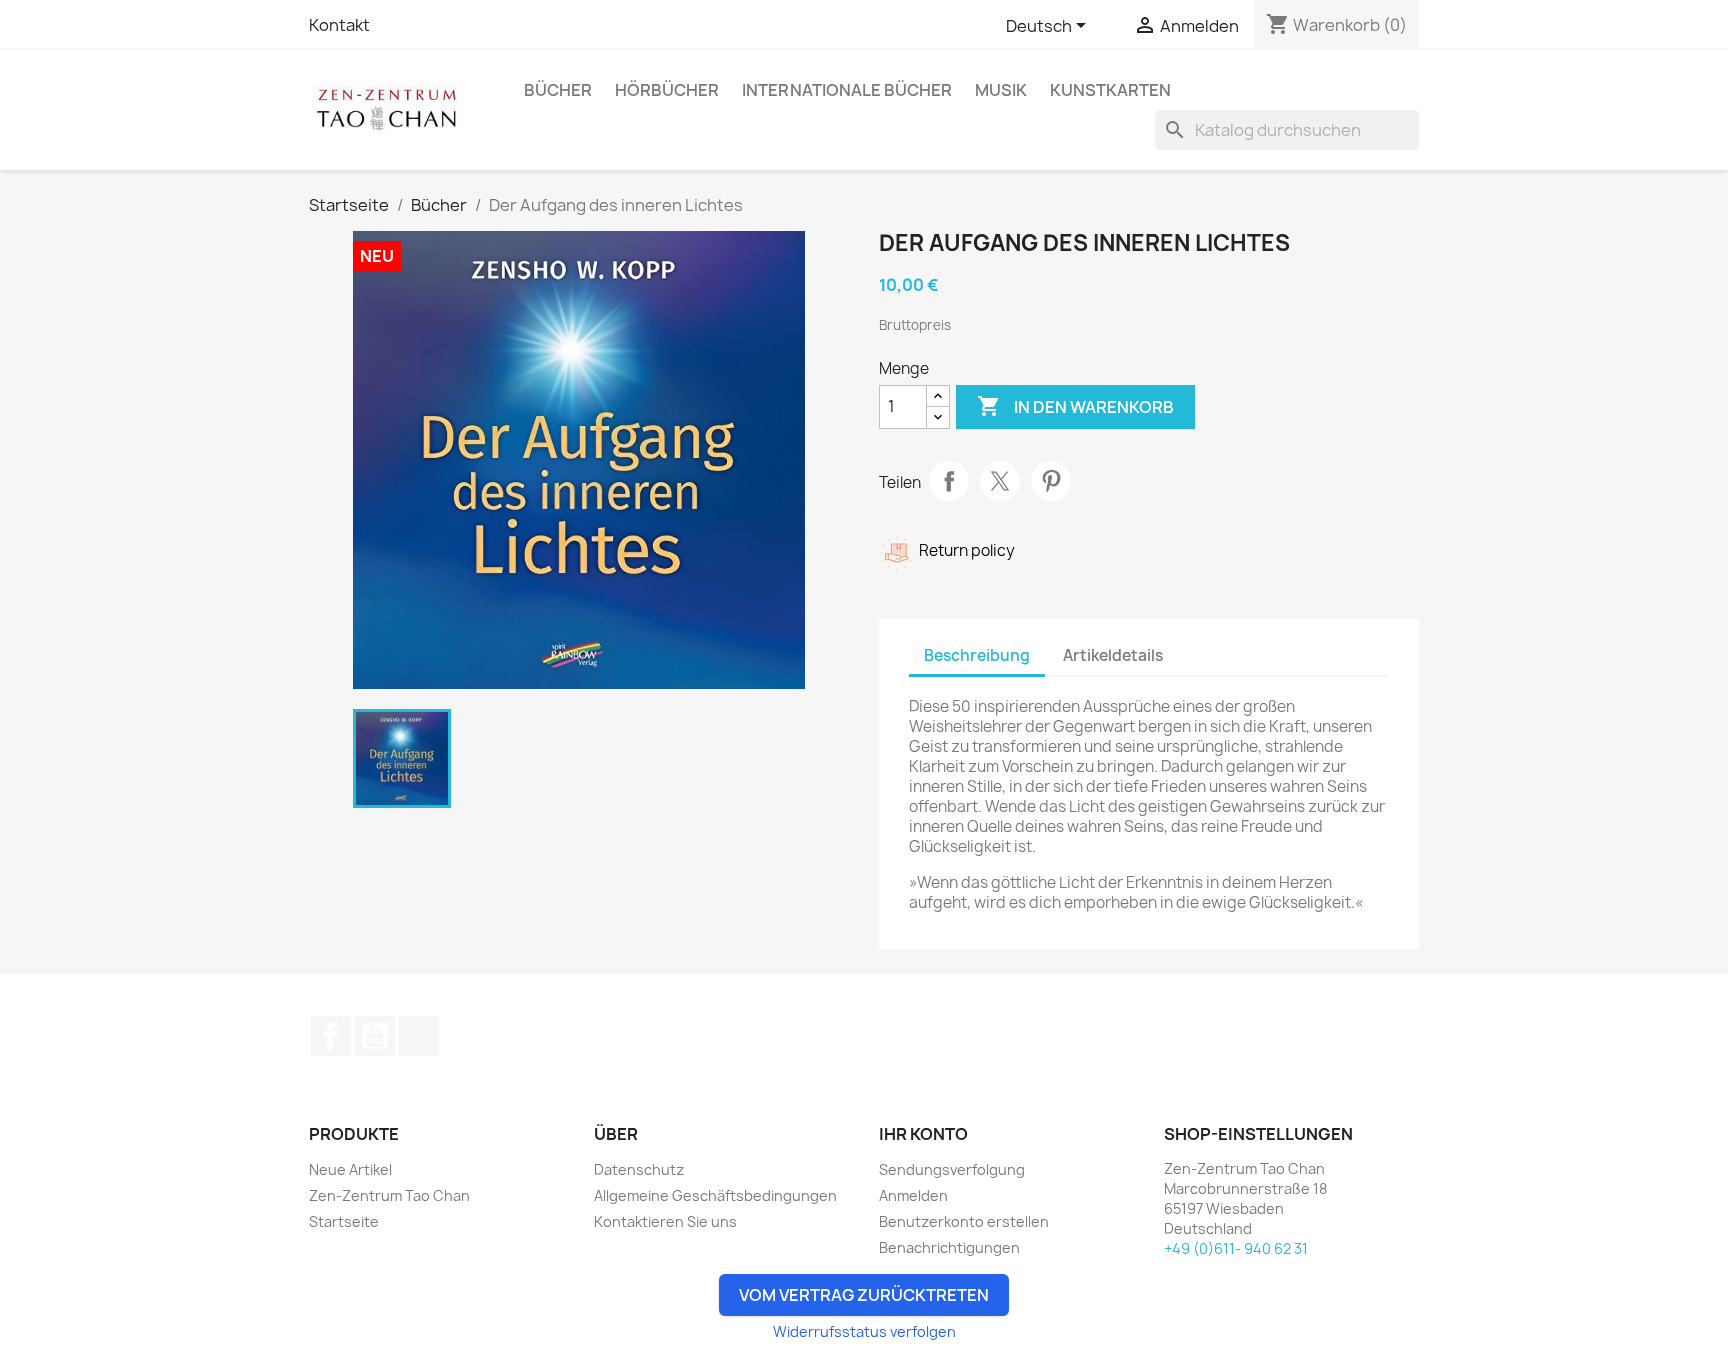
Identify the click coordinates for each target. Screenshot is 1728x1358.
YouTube (375, 1036)
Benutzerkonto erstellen (964, 1221)
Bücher (558, 90)
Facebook (331, 1036)
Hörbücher (667, 90)
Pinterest (1051, 481)
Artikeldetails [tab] (1113, 655)
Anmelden (913, 1195)
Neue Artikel (350, 1169)
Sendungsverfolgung (952, 1169)
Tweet (1000, 481)
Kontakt (339, 25)
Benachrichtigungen (949, 1247)
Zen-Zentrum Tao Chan (389, 1195)
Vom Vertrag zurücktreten (864, 1295)
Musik (1001, 90)
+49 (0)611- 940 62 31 (1236, 1248)
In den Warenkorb (1075, 406)
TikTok (419, 1036)
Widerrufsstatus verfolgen (864, 1331)
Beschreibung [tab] (977, 655)
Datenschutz (639, 1169)
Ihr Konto (923, 1134)
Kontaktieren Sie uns (665, 1221)
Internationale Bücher (847, 90)
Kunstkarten (1110, 90)
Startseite (344, 1221)
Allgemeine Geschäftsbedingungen (715, 1195)
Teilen (949, 481)
